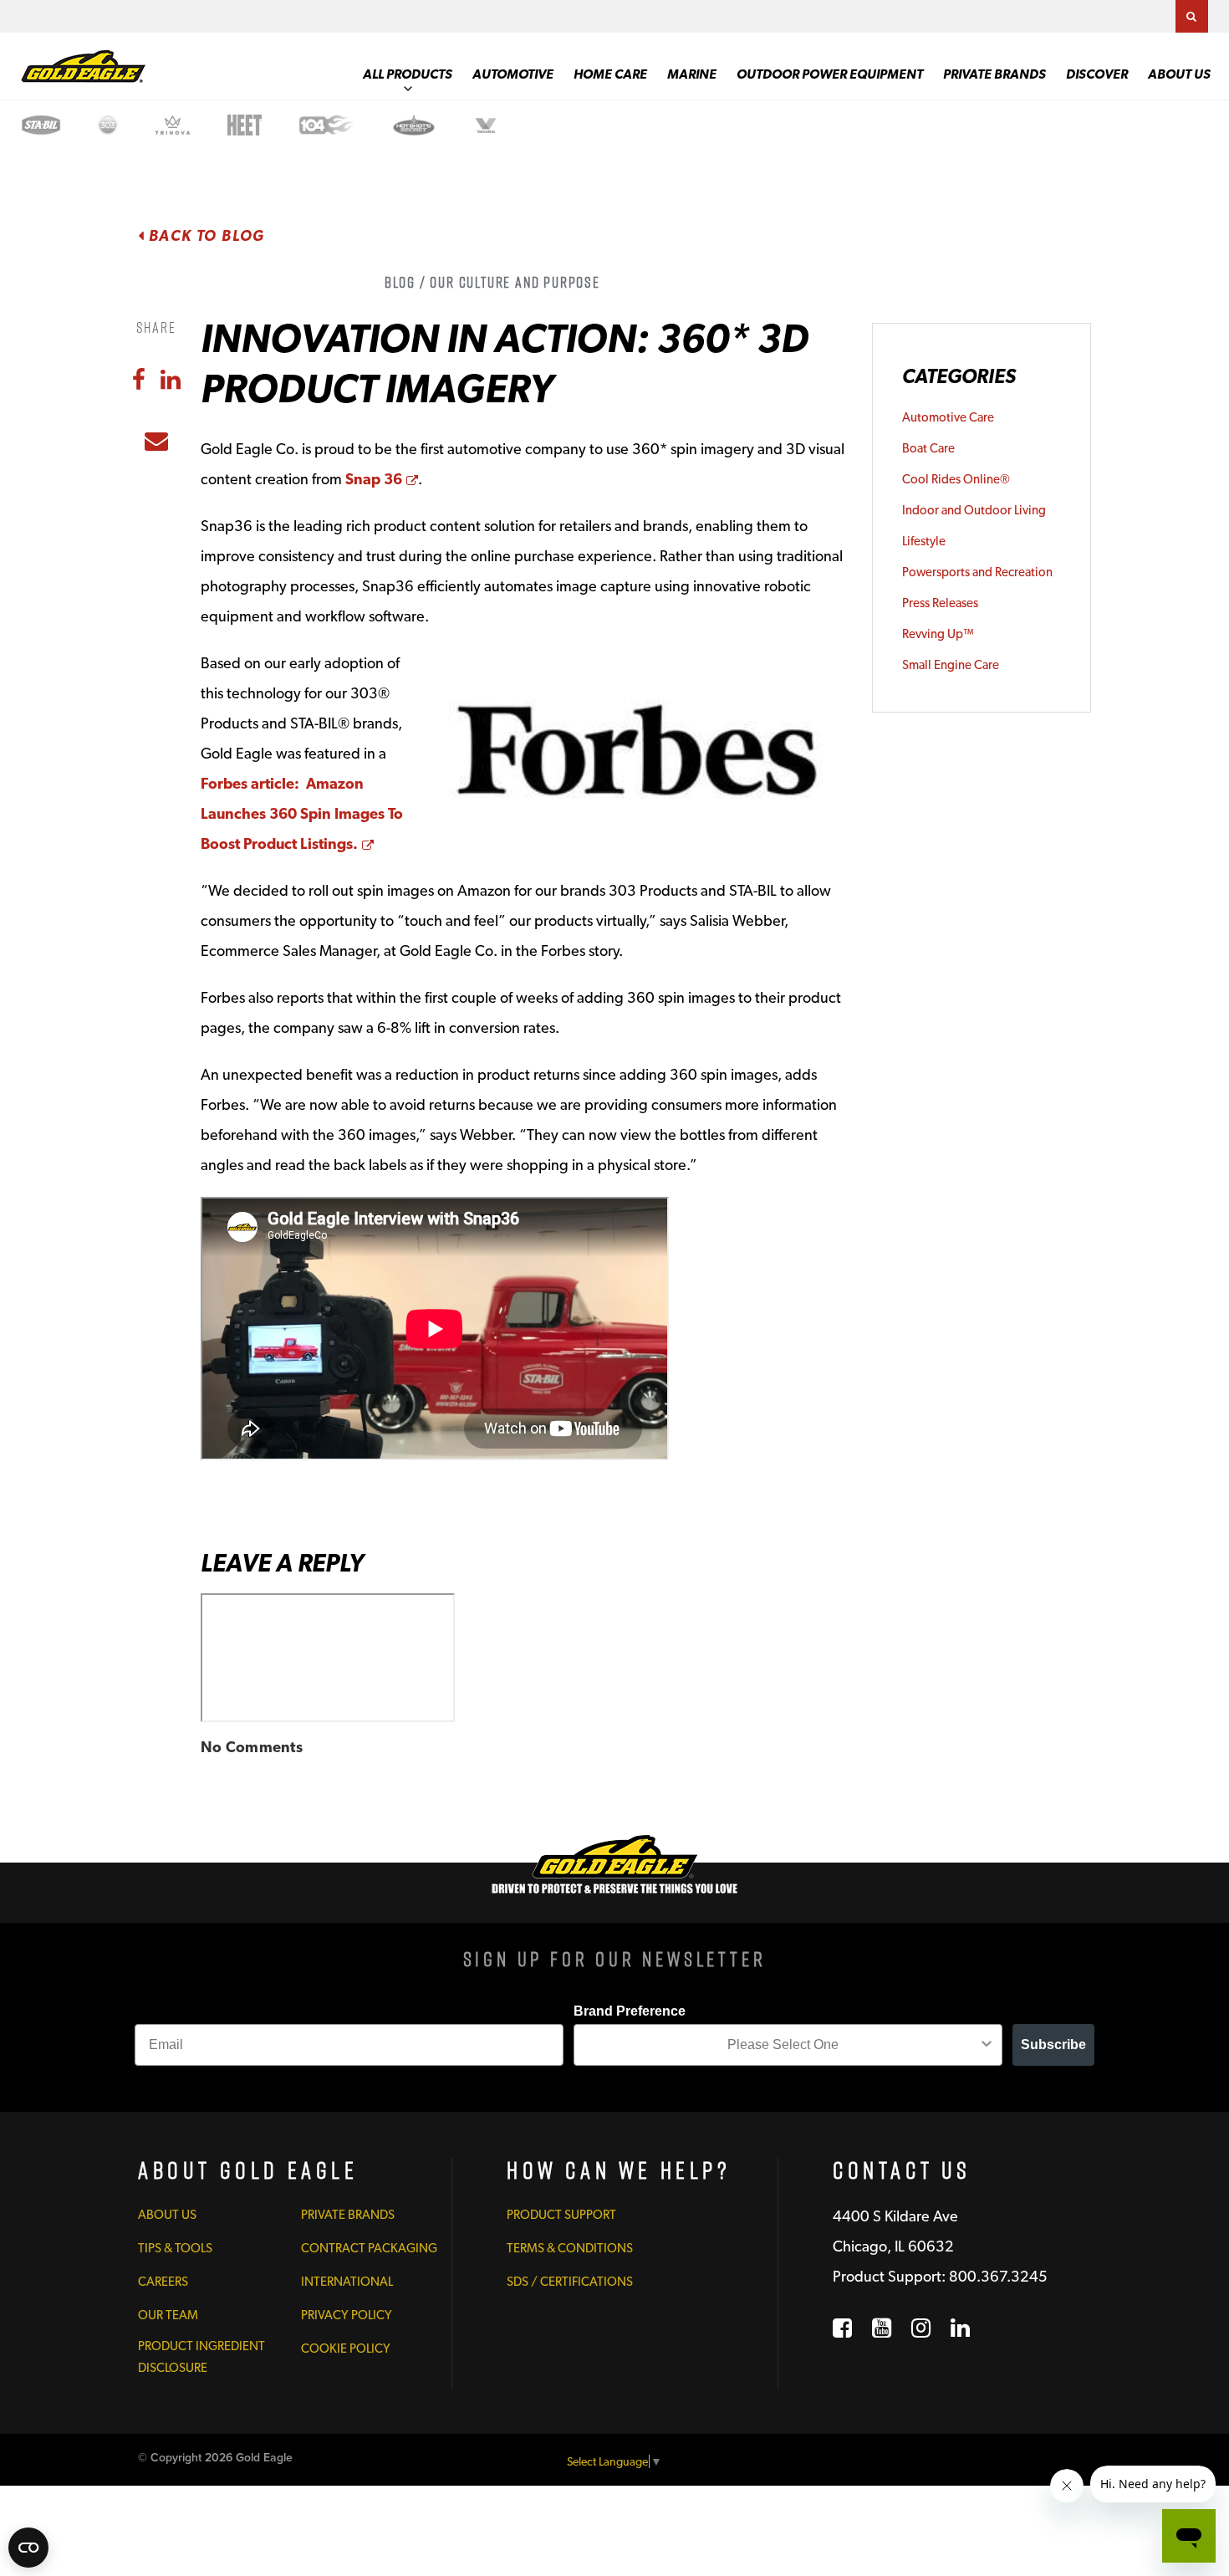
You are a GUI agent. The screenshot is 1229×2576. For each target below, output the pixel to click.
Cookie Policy (346, 2349)
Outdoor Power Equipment (830, 74)
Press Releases (940, 603)
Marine (692, 74)
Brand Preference (630, 2011)
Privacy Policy (347, 2315)
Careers (163, 2282)
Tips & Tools (175, 2248)
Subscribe (1053, 2044)
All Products (408, 74)
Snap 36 (382, 479)
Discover (1097, 74)
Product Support (561, 2215)
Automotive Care (948, 417)
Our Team (168, 2315)
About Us (1179, 74)
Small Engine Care (951, 665)
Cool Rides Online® (956, 479)
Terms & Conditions (570, 2248)
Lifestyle (924, 541)
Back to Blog (205, 235)
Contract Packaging (369, 2248)
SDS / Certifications (570, 2282)
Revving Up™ (938, 634)
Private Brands (994, 74)
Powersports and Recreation (977, 572)
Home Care (610, 74)
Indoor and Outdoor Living (974, 510)
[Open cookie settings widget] (28, 2548)
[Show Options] (987, 2045)
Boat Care (928, 448)
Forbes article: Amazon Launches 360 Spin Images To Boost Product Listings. (302, 813)
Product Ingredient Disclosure (201, 2357)
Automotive (513, 74)
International (347, 2282)
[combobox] (783, 2045)
